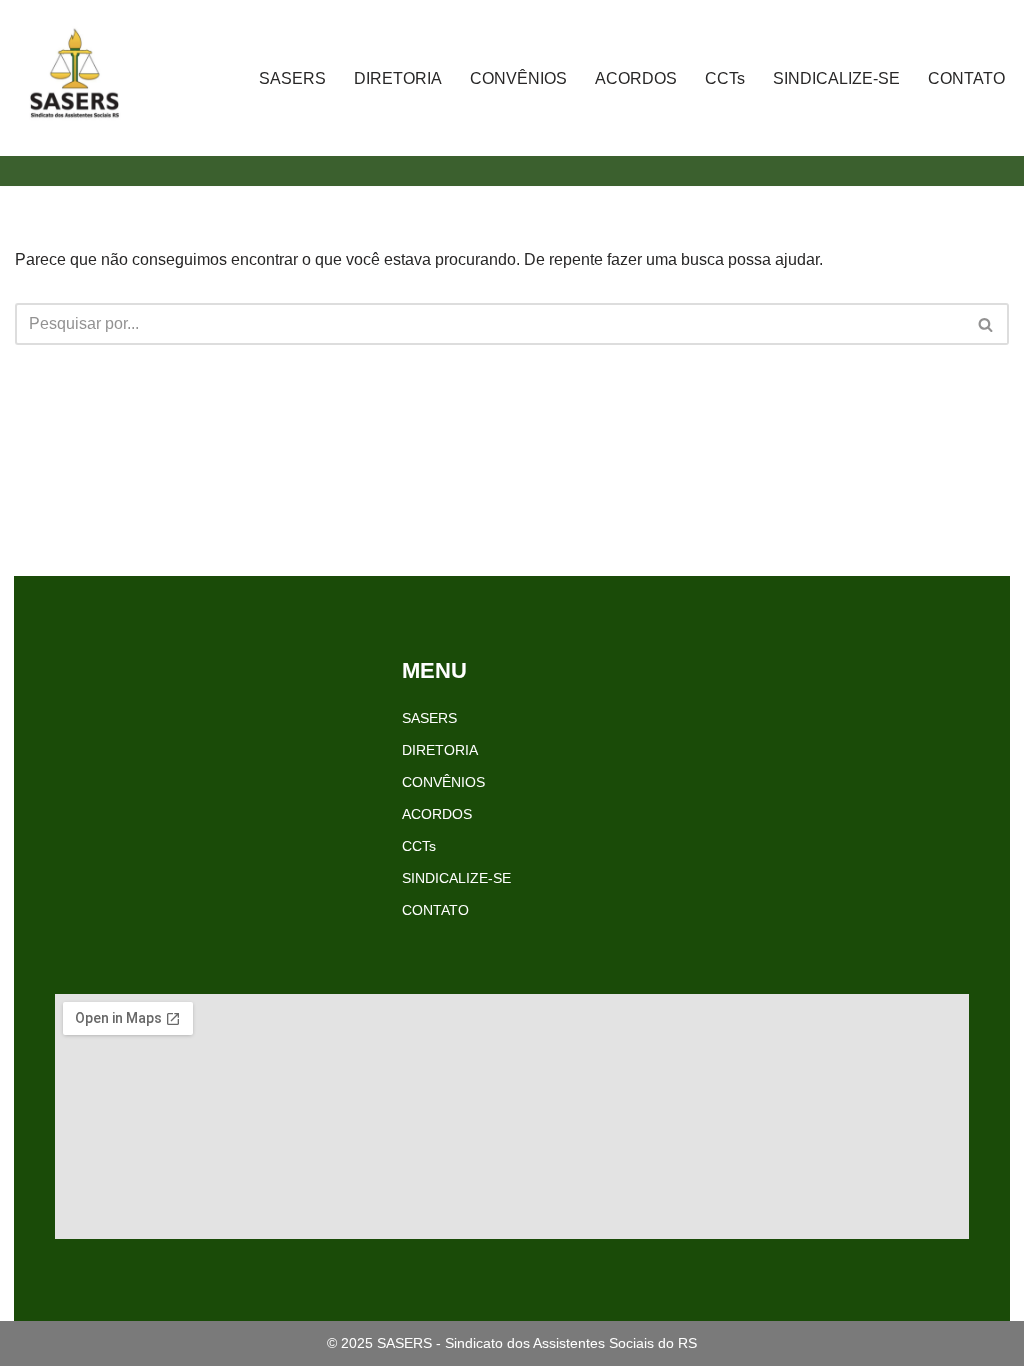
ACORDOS (636, 78)
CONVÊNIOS (518, 78)
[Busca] (986, 324)
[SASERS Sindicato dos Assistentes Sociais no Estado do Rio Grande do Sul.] (75, 78)
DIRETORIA (398, 78)
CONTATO (966, 78)
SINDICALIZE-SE (836, 78)
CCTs (725, 78)
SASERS (292, 78)
